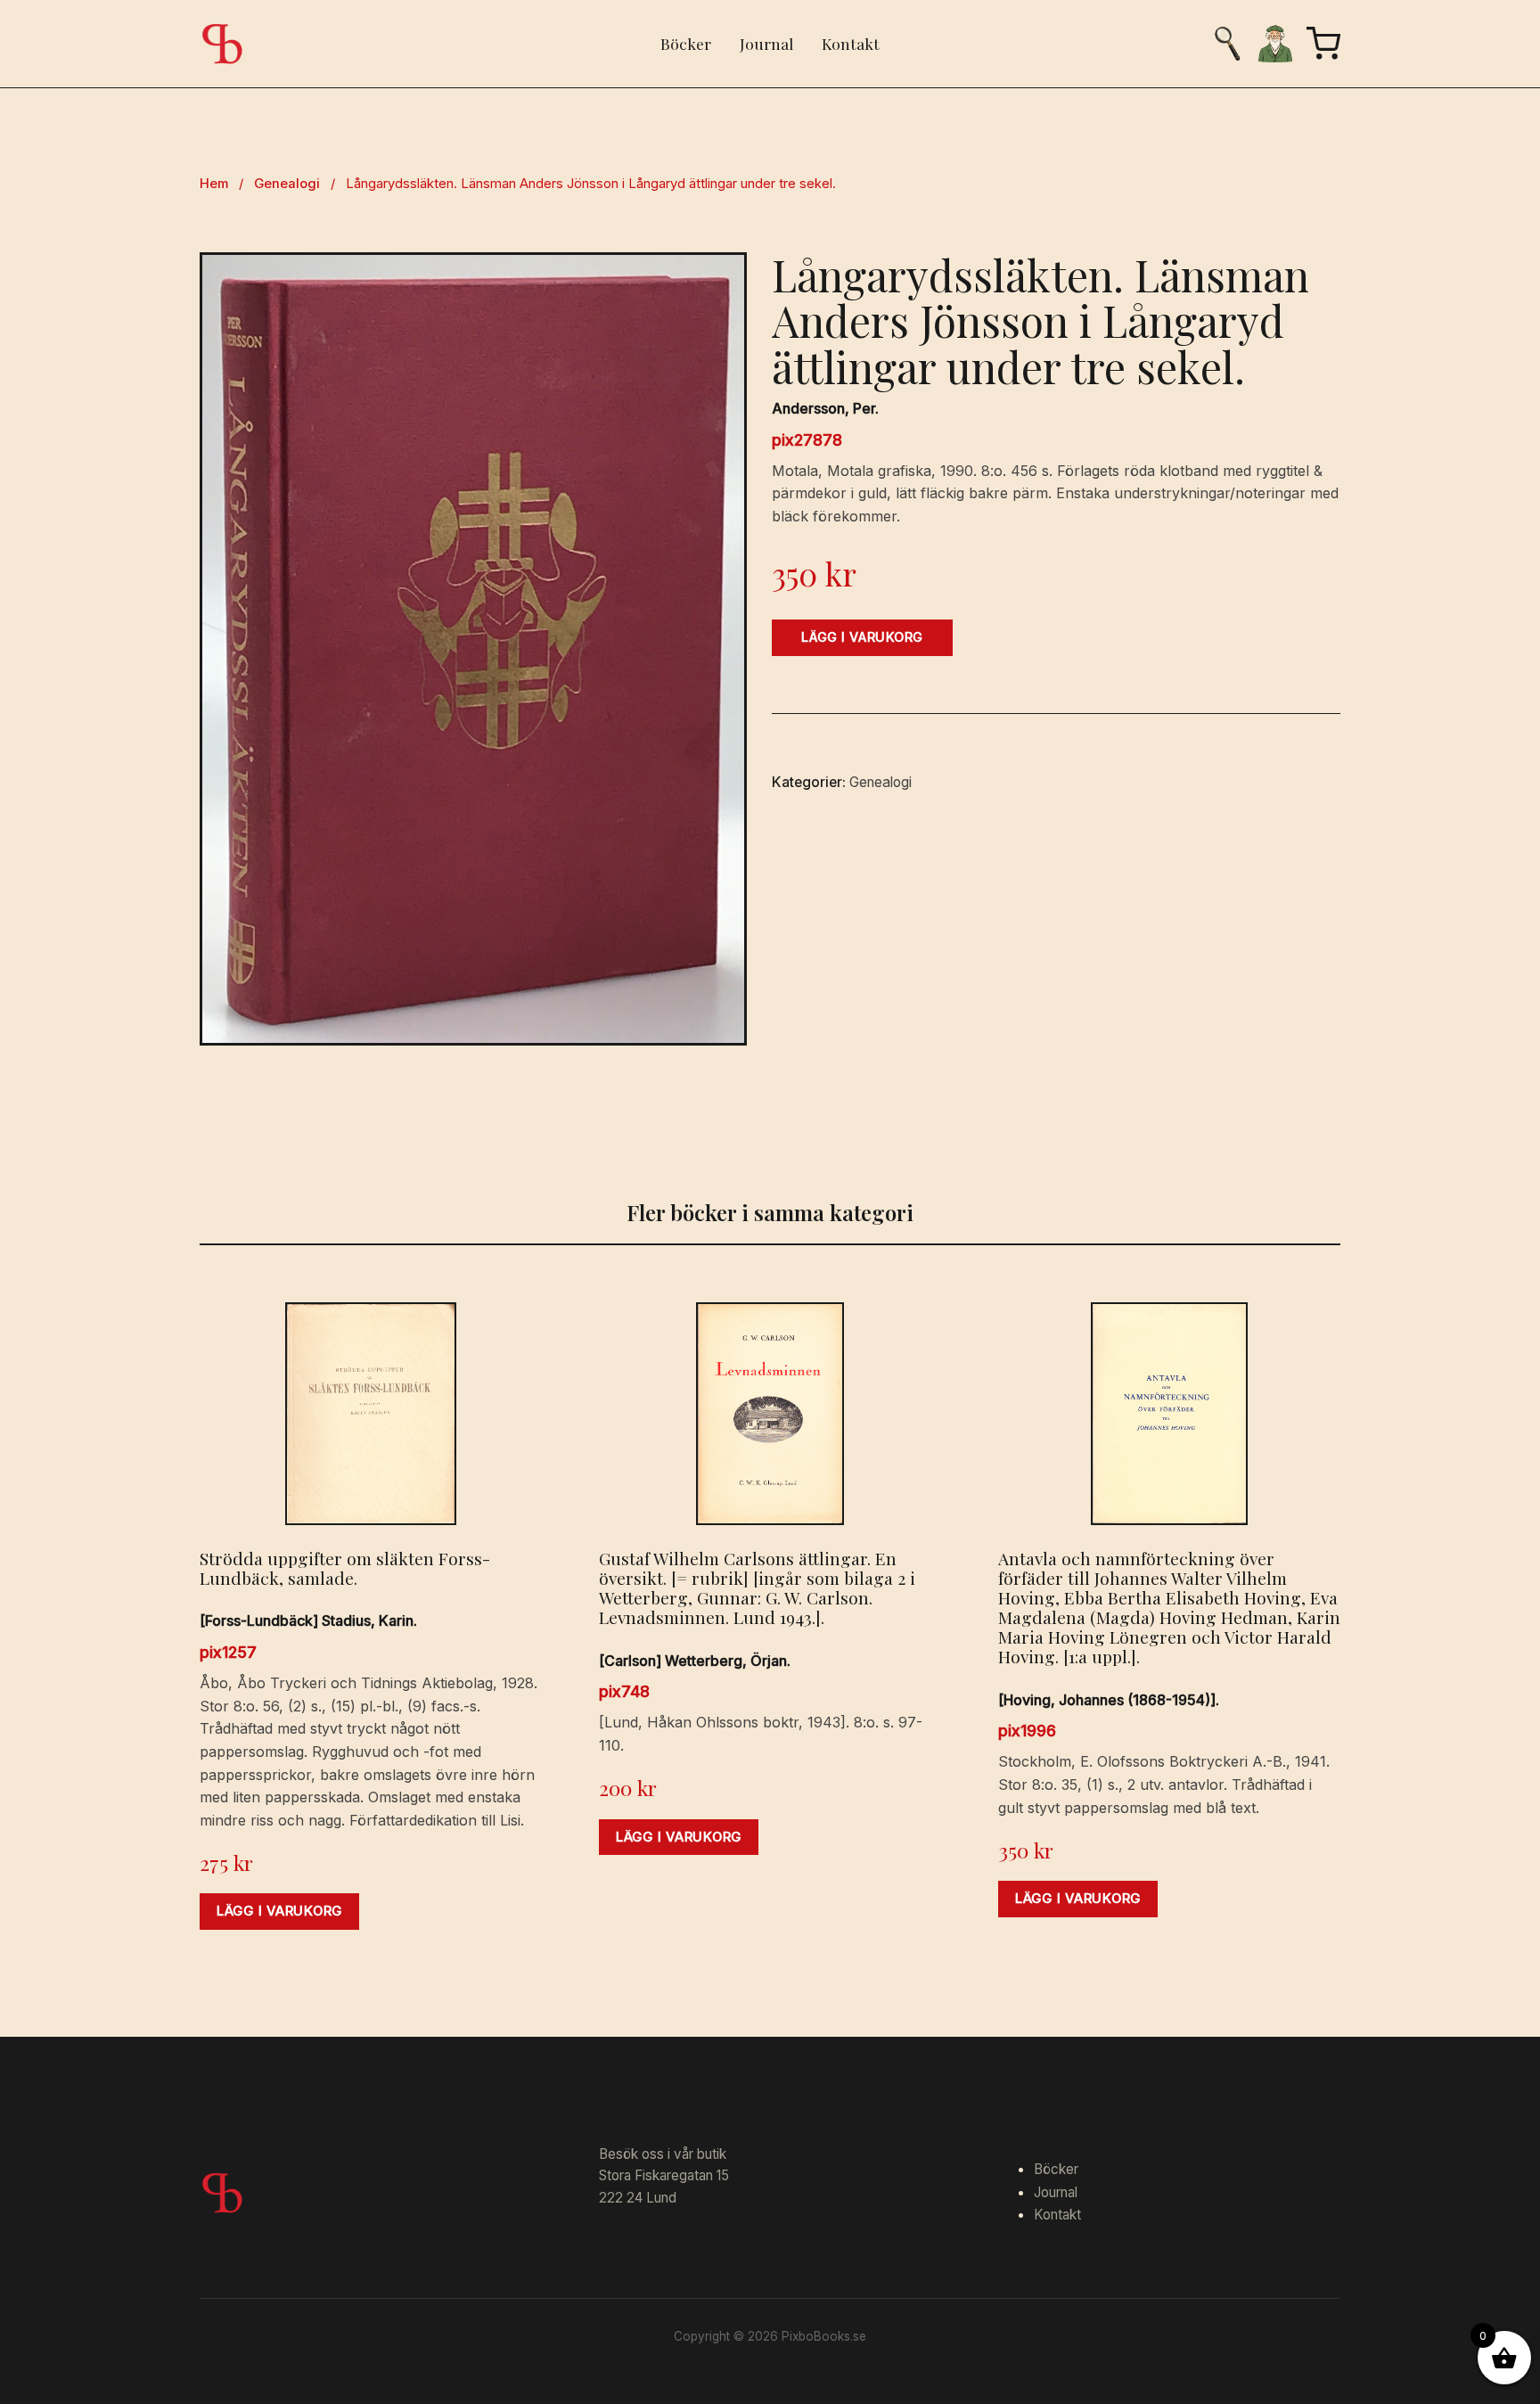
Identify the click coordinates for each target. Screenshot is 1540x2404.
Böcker (686, 43)
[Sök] (1227, 44)
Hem (214, 184)
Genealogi (287, 184)
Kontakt (851, 43)
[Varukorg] (1323, 44)
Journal (766, 43)
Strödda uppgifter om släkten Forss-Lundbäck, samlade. (345, 1568)
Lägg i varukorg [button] (279, 1911)
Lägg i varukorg (862, 637)
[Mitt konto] (1275, 44)
